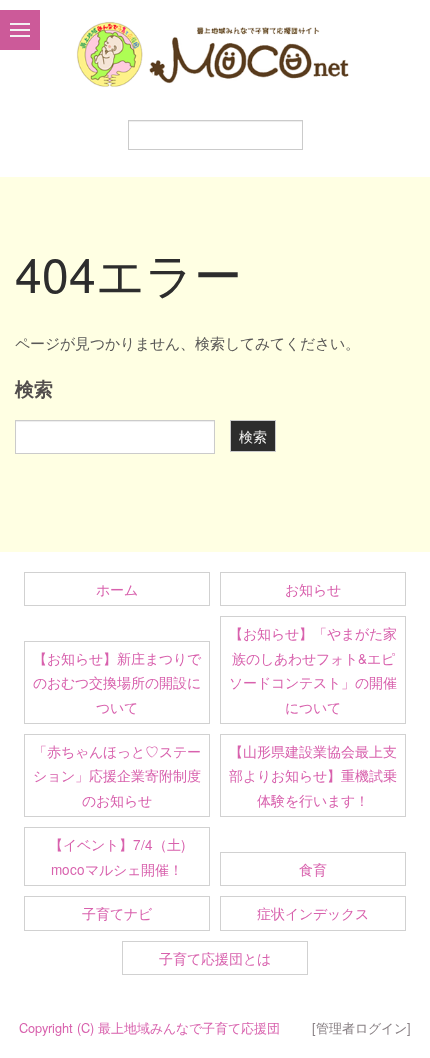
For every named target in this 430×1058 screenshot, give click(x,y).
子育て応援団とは (215, 958)
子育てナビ (117, 913)
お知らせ (313, 589)
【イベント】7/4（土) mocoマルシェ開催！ (124, 856)
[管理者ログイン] (361, 1027)
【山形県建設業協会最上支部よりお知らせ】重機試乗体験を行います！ (313, 775)
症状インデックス (313, 913)
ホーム (117, 589)
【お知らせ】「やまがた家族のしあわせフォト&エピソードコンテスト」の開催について (313, 669)
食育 (313, 869)
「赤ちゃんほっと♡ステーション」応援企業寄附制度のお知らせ (117, 775)
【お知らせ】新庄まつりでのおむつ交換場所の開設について (117, 682)
